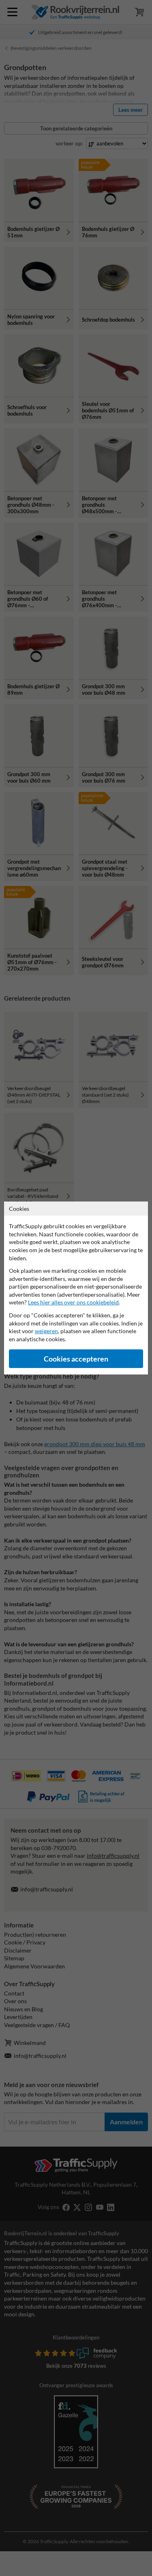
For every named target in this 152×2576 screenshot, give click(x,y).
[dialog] (76, 1288)
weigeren (46, 1331)
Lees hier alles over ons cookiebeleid (73, 1302)
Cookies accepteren (76, 1359)
